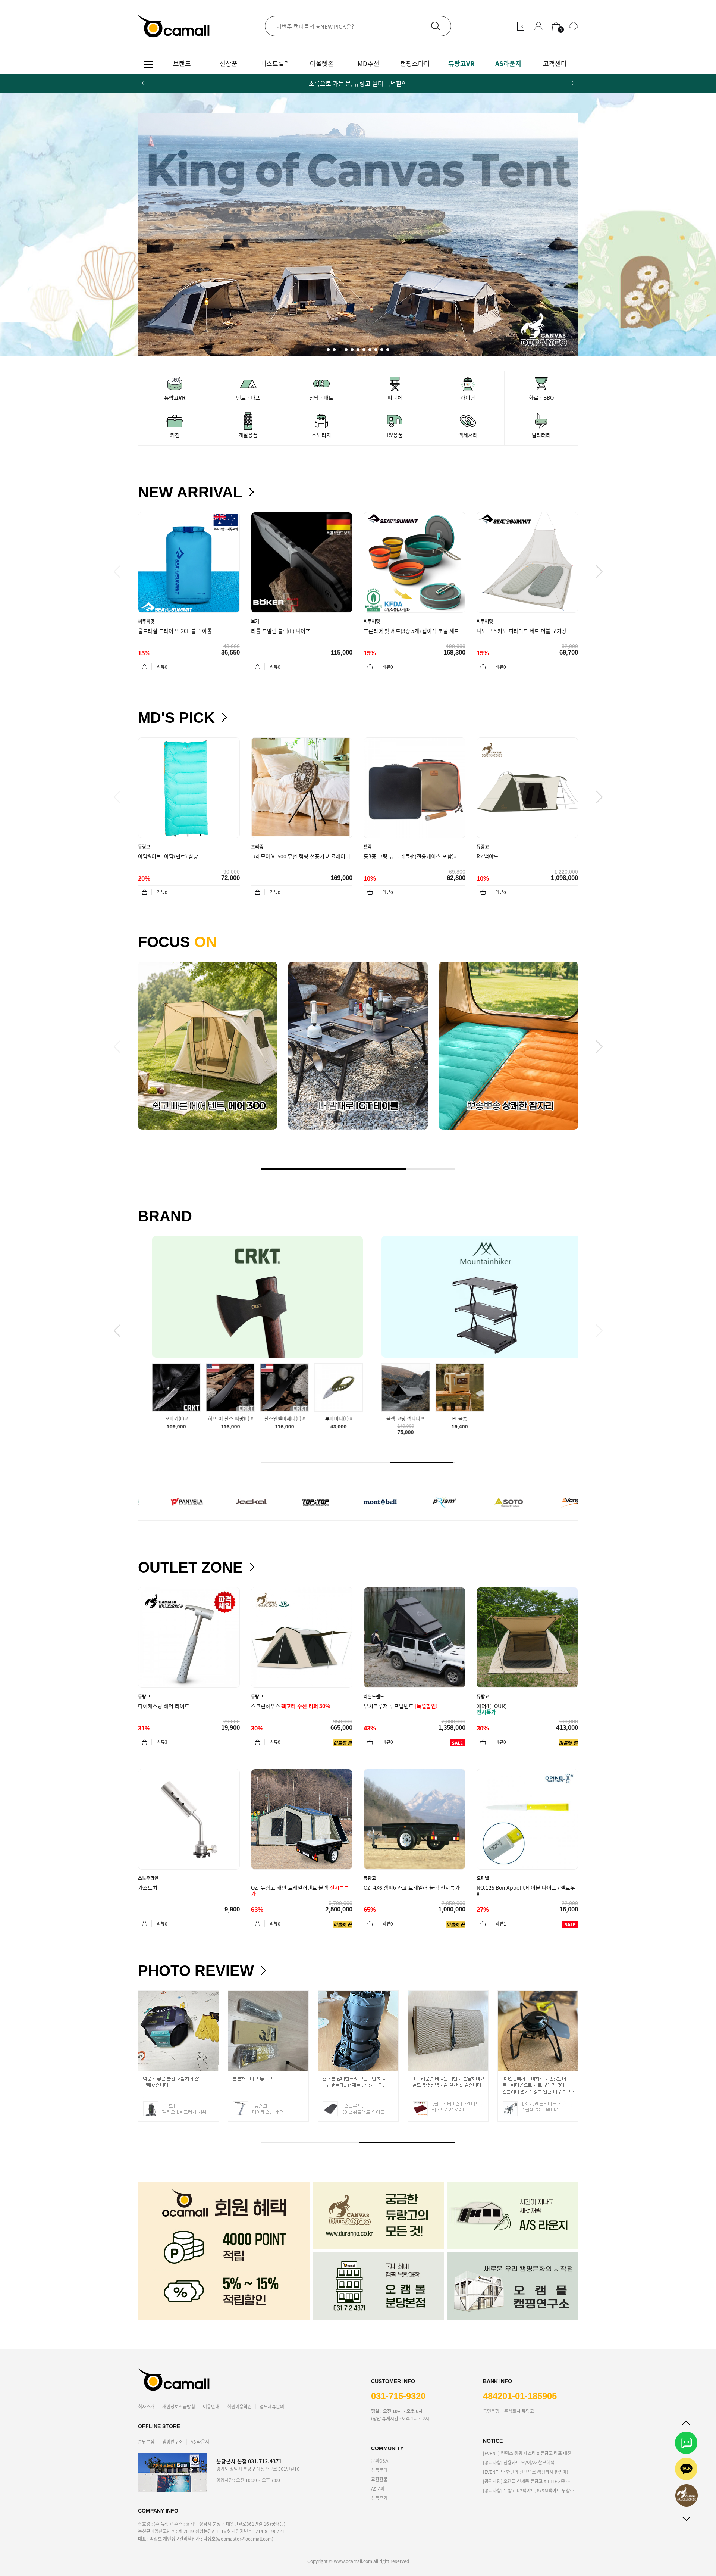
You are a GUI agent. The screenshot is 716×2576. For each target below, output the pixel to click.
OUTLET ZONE (190, 1567)
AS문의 (378, 2488)
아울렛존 (322, 63)
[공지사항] (529, 2490)
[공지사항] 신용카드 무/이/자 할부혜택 (519, 2462)
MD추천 (368, 63)
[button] (573, 83)
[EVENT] (526, 2472)
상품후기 (379, 2498)
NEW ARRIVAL (190, 492)
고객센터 (555, 63)
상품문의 (379, 2470)
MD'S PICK (176, 718)
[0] (556, 26)
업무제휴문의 (272, 2406)
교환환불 (379, 2479)
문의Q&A (380, 2461)
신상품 (229, 63)
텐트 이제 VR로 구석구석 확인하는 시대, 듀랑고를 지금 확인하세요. (358, 83)
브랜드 (182, 63)
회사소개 (146, 2406)
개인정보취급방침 (179, 2406)
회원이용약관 (239, 2406)
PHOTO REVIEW (196, 1971)
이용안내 (211, 2406)
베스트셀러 (275, 63)
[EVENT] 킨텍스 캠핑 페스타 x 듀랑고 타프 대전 (527, 2453)
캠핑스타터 (415, 63)
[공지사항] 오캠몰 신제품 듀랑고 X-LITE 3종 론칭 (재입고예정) (529, 2481)
